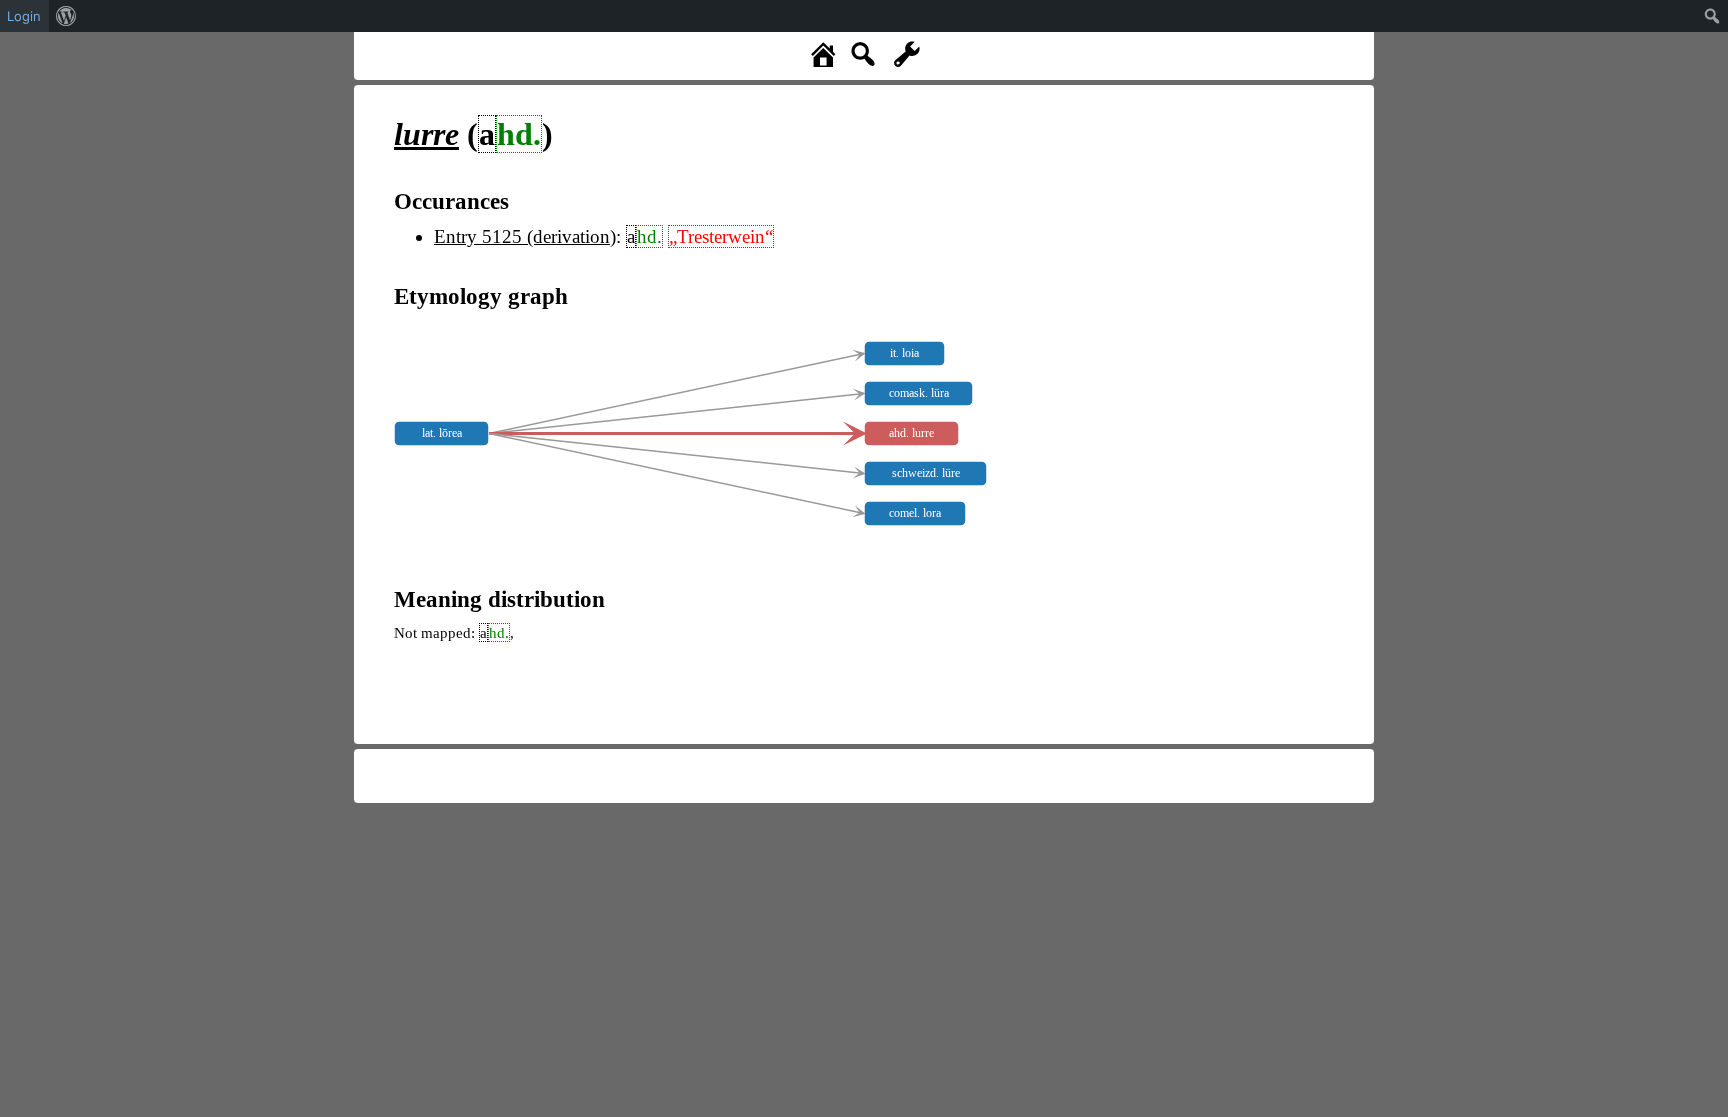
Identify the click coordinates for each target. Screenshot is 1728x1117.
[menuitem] (66, 16)
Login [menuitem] (24, 16)
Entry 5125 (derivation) (525, 236)
